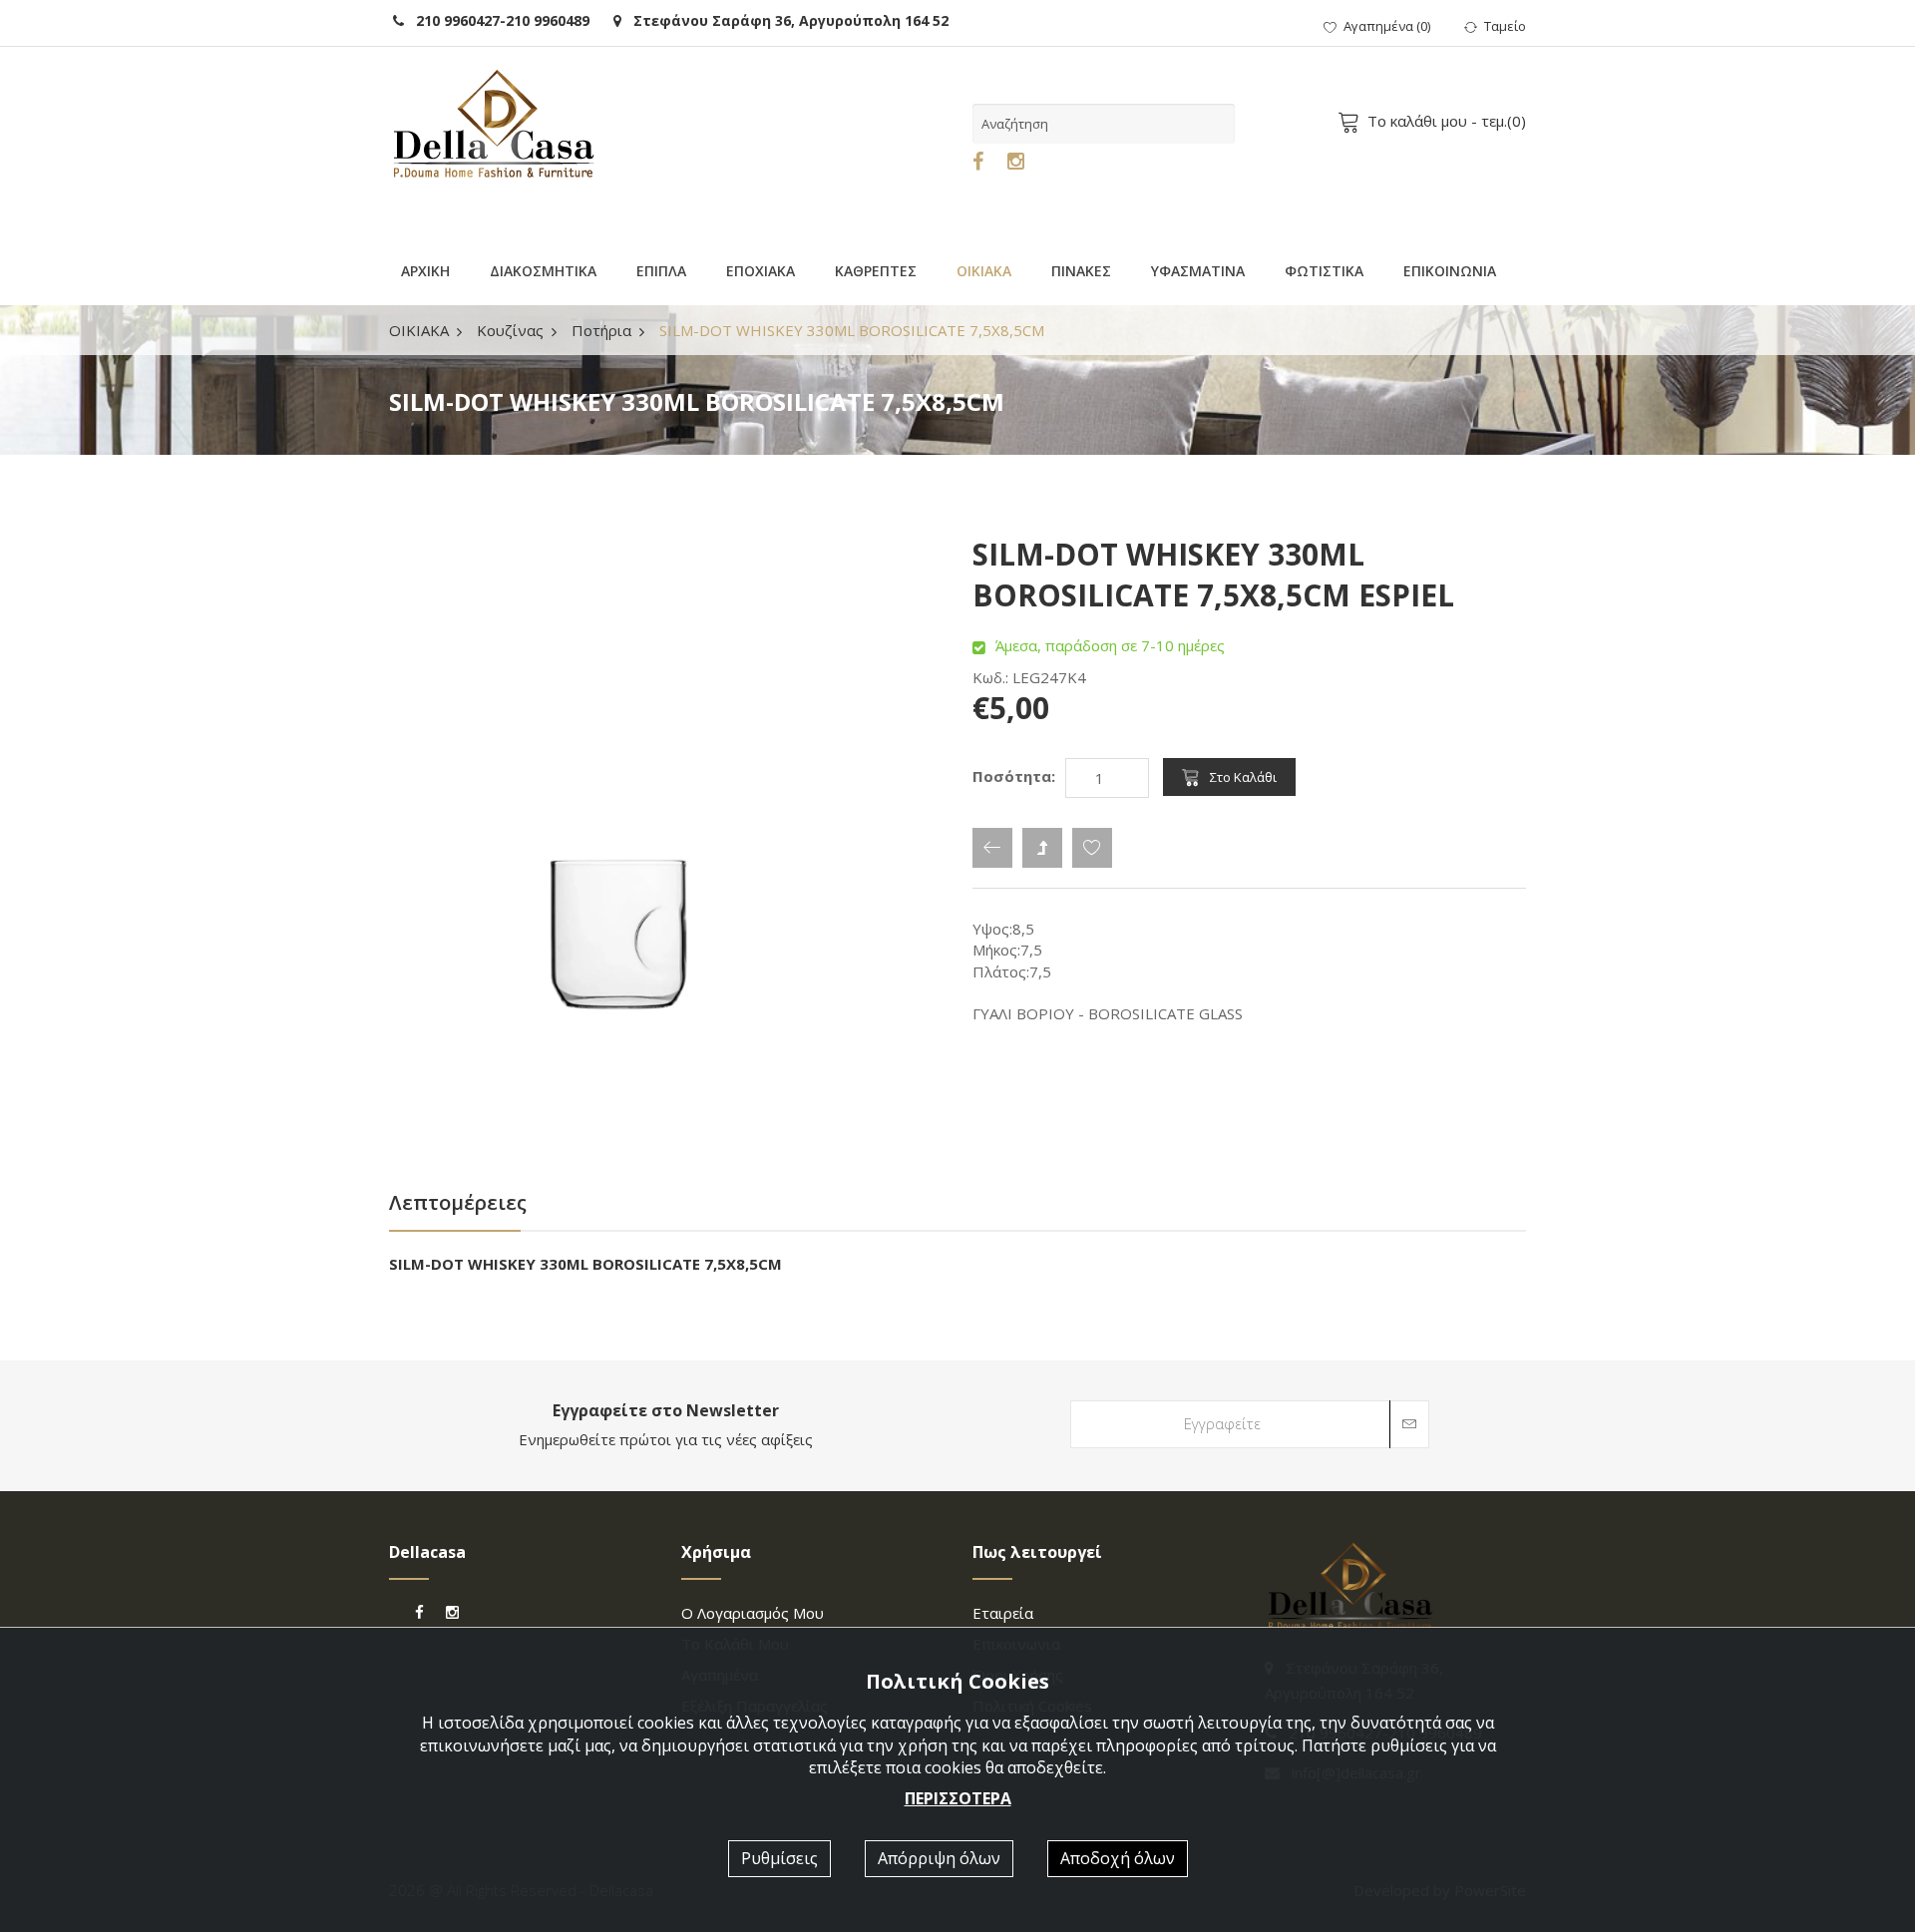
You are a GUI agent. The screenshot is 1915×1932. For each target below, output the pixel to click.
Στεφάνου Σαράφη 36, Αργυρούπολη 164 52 (785, 20)
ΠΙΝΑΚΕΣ (1081, 271)
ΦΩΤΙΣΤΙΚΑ (1324, 271)
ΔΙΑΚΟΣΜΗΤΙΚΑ (543, 271)
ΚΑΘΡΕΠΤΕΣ (876, 271)
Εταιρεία (1003, 1613)
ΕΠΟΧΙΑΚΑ (761, 271)
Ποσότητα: (1014, 776)
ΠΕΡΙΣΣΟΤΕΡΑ (958, 1798)
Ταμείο (1505, 26)
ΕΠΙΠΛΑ (661, 271)
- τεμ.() (1447, 121)
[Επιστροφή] (992, 848)
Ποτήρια (601, 330)
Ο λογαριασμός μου (753, 1613)
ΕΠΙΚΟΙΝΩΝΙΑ (1450, 271)
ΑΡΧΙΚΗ (425, 271)
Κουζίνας (510, 330)
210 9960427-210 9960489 (497, 20)
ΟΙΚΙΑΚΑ (984, 271)
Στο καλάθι (1243, 777)
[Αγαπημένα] (1092, 848)
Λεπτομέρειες (458, 1202)
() (1387, 26)
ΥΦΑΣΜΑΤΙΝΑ (1198, 271)
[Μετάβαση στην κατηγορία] (1042, 848)
